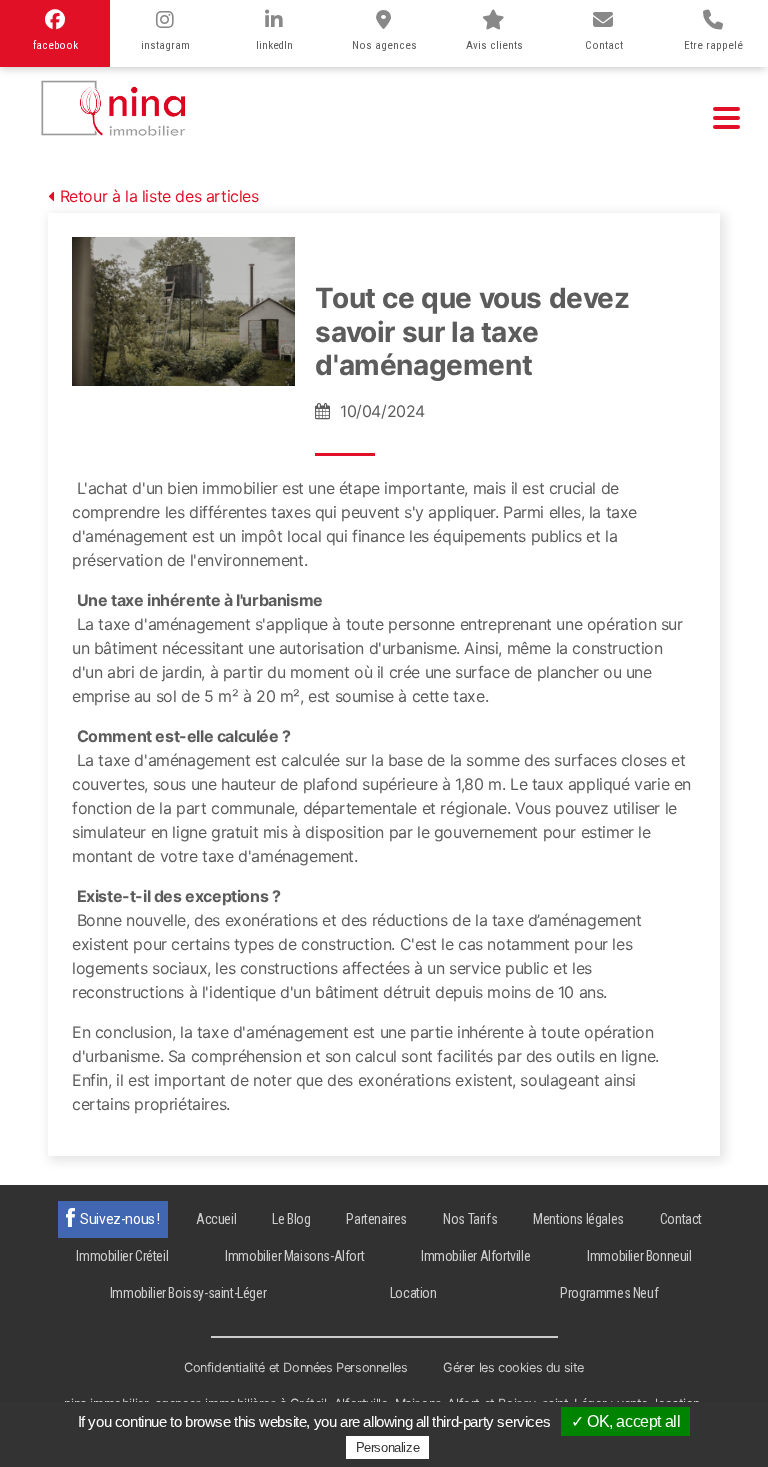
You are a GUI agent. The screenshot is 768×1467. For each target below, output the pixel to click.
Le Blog (291, 1219)
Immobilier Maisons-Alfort (294, 1256)
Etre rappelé (713, 45)
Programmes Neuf (609, 1293)
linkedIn (274, 45)
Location (413, 1293)
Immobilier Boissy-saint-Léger (188, 1293)
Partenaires (376, 1219)
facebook (55, 45)
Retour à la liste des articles (159, 196)
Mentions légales (578, 1219)
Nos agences (384, 45)
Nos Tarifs (470, 1219)
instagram (165, 45)
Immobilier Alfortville (475, 1256)
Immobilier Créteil (122, 1256)
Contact (604, 45)
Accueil (216, 1219)
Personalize (388, 1447)
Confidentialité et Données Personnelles (295, 1367)
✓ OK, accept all (626, 1421)
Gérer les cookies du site (513, 1367)
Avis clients (494, 45)
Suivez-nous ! (120, 1219)
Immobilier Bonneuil (639, 1256)
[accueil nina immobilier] (114, 104)
